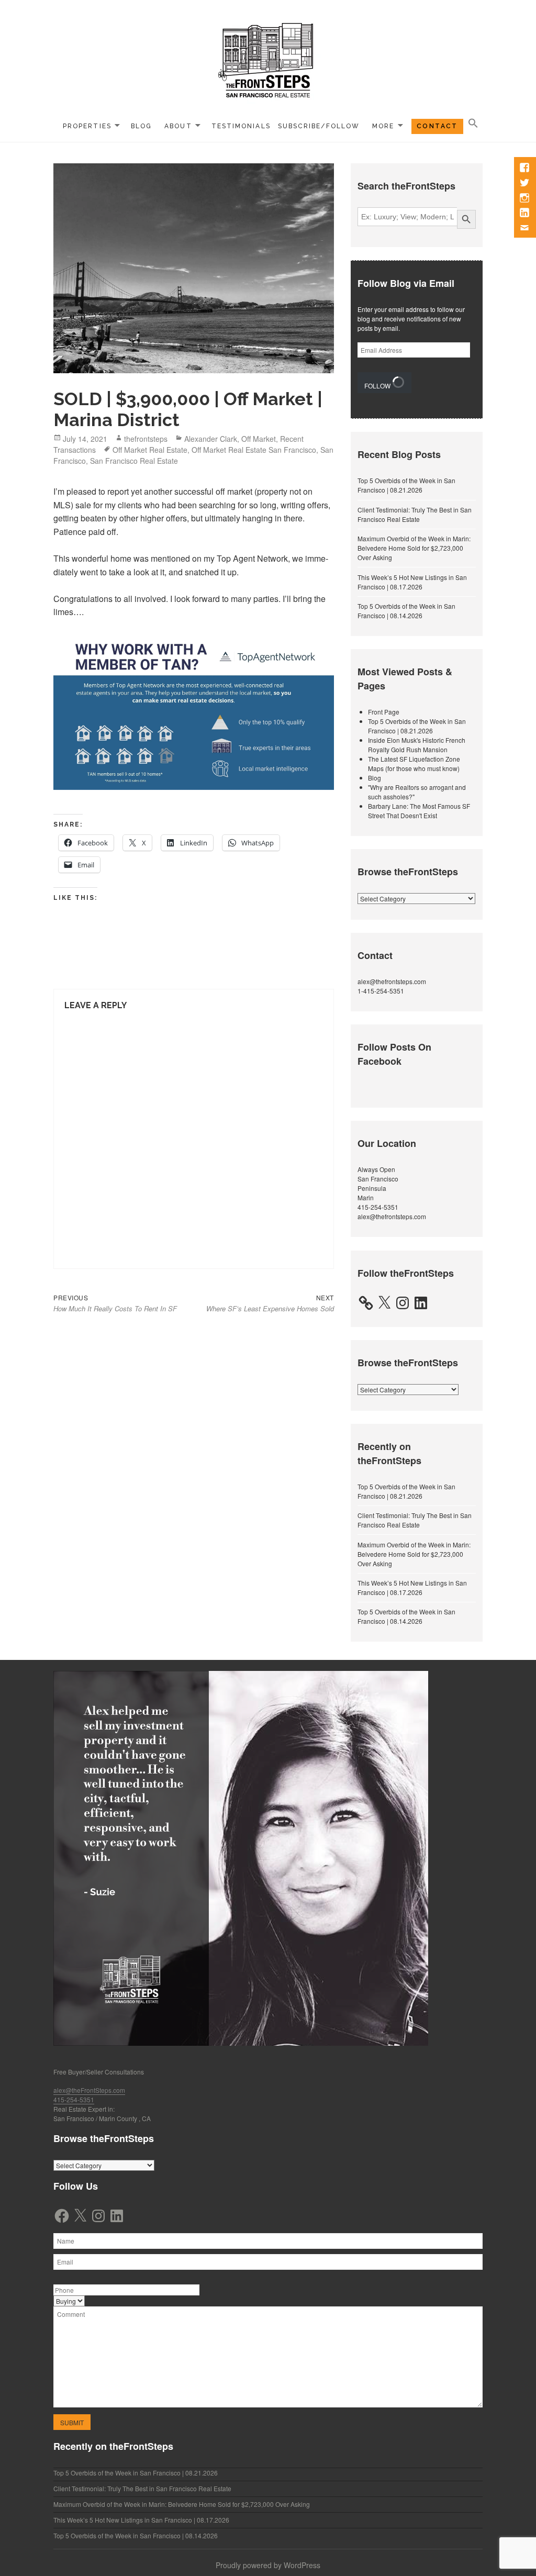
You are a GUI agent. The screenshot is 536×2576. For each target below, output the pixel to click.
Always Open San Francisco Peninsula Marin (378, 1183)
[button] (473, 124)
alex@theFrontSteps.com (89, 2090)
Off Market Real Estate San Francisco (254, 450)
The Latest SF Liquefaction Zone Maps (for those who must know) (414, 763)
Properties (87, 126)
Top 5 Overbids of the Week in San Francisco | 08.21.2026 (406, 485)
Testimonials (241, 126)
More (383, 126)
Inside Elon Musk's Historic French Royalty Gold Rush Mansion (417, 745)
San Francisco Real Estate (134, 461)
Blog (141, 126)
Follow (378, 386)
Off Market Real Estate (150, 450)
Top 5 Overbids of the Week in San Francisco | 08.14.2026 (406, 611)
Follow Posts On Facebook (394, 1054)
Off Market (259, 439)
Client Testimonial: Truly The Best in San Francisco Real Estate (415, 514)
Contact (437, 126)
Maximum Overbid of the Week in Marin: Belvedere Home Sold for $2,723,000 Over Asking (414, 548)
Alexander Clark (211, 439)
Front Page (384, 712)
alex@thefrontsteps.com (392, 981)
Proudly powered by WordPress (268, 2565)
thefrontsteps (146, 439)
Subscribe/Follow (319, 126)
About (178, 126)
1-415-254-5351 (381, 991)
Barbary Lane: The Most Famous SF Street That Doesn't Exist (419, 811)
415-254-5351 (378, 1207)
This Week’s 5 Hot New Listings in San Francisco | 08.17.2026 (412, 582)
